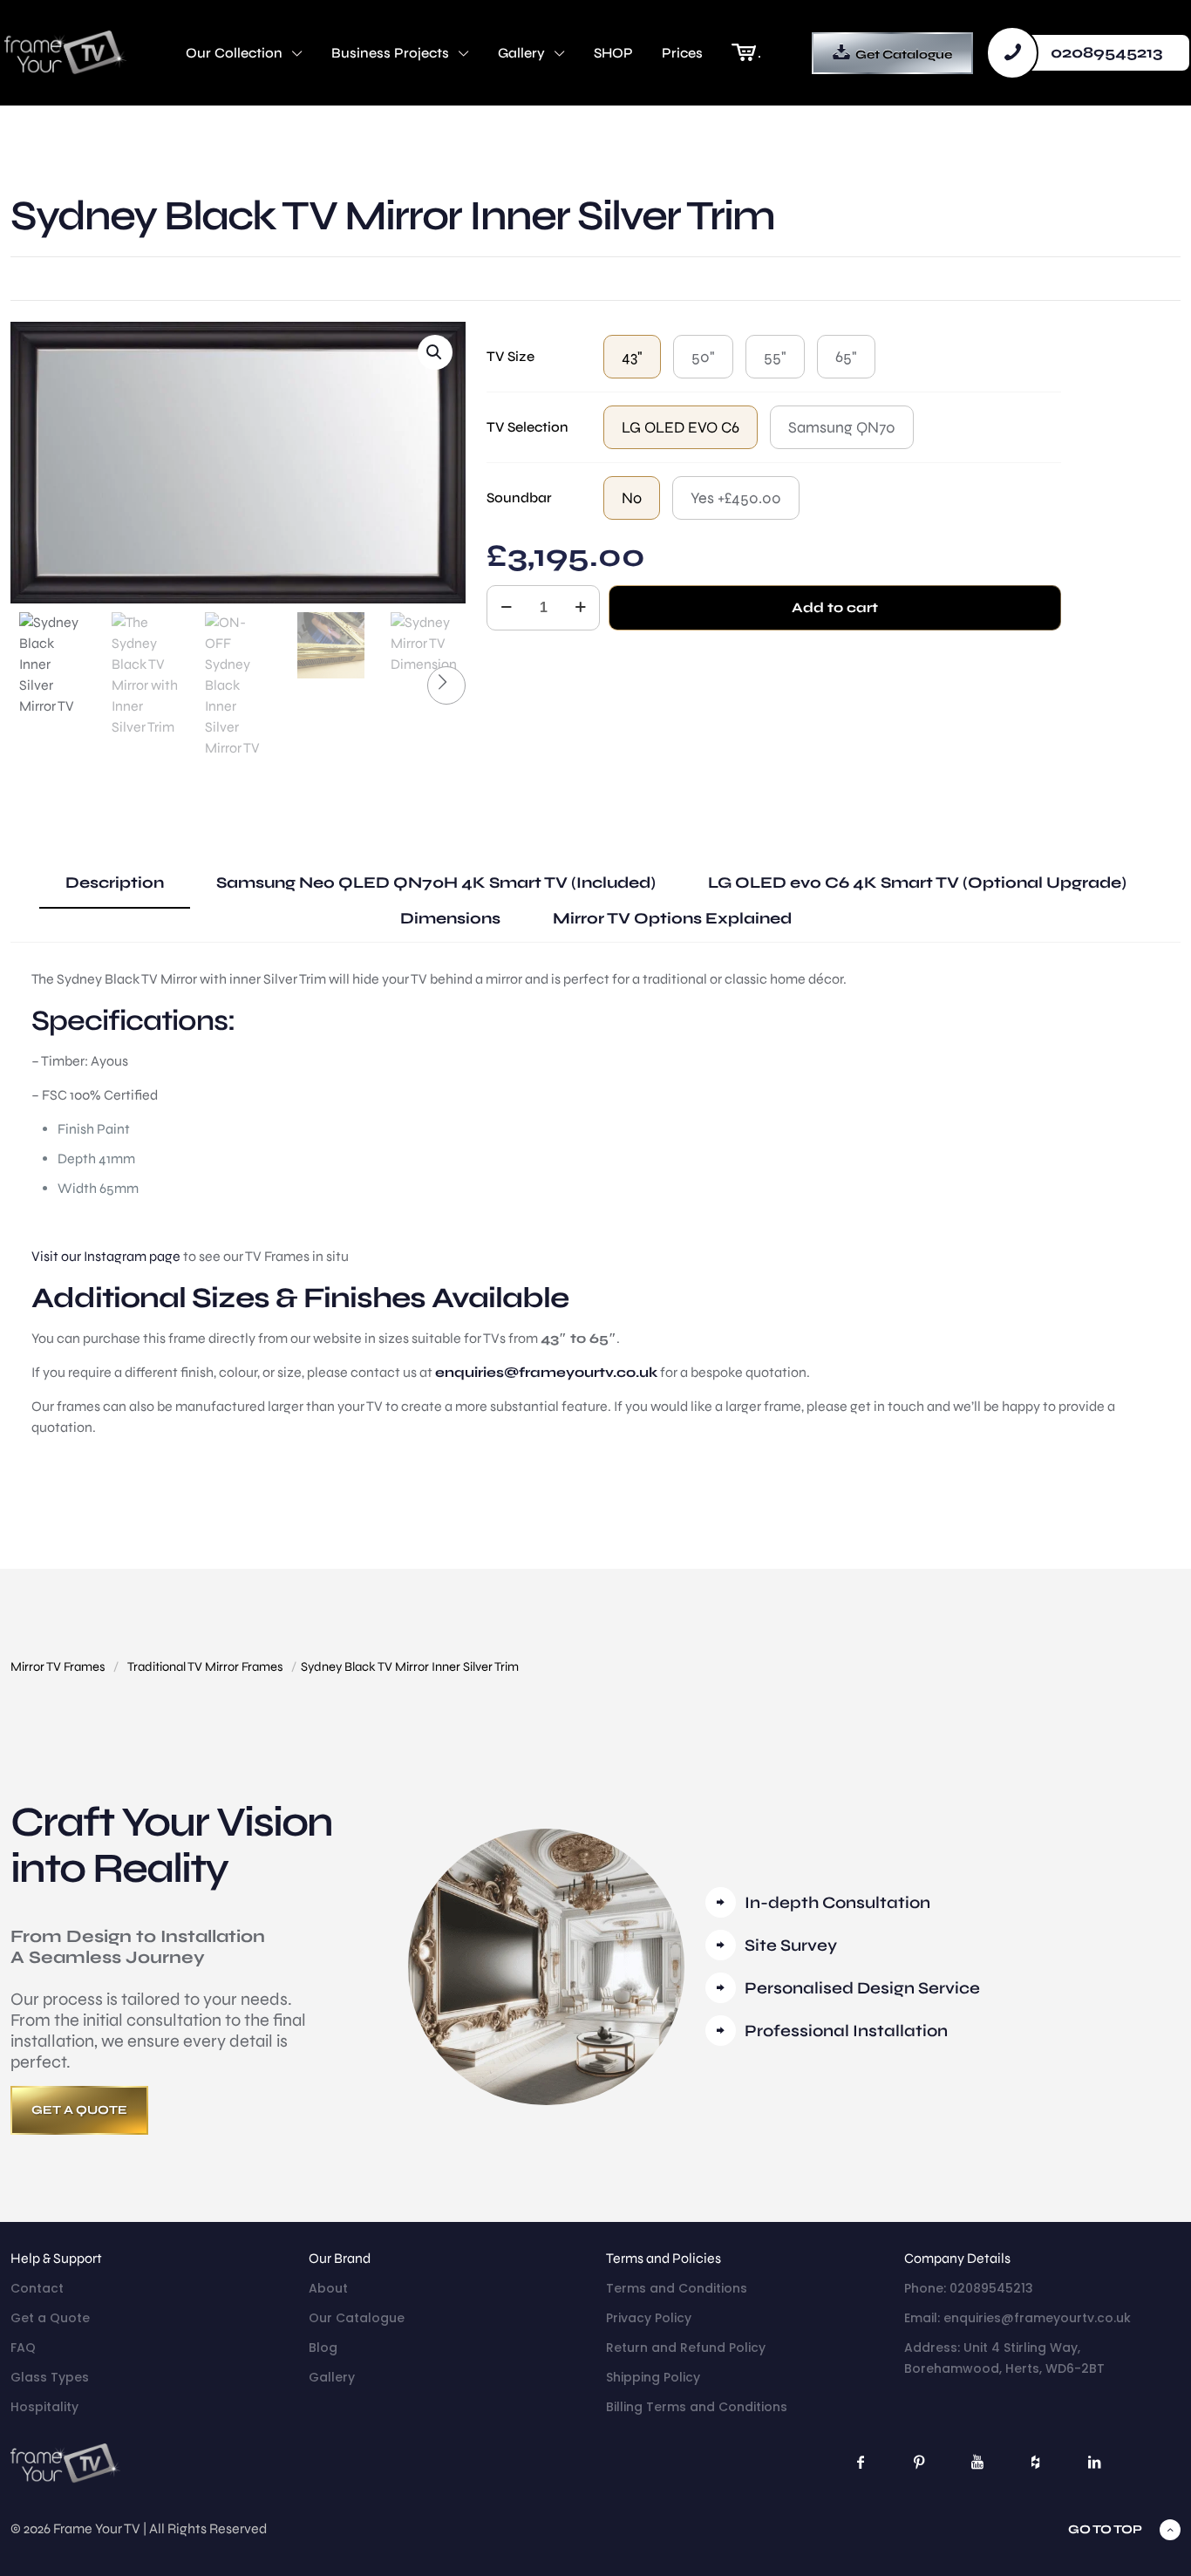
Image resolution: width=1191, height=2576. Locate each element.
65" (846, 357)
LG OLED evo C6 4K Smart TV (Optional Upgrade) (917, 883)
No (632, 498)
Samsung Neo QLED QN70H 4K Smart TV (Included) (436, 883)
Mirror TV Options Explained (672, 918)
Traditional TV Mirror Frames (205, 1666)
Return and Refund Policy (686, 2348)
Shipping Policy (653, 2377)
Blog (323, 2348)
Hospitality (44, 2407)
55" (775, 357)
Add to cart (835, 607)
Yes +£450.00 (736, 498)
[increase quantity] (580, 608)
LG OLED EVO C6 (681, 427)
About (328, 2288)
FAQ (23, 2348)
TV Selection (527, 427)
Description (115, 883)
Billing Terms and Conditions (697, 2407)
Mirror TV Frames (58, 1666)
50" (703, 357)
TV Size (510, 356)
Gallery (332, 2377)
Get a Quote (50, 2318)
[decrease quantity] (506, 608)
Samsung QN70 (842, 427)
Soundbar (519, 497)
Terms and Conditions (677, 2288)
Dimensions (450, 918)
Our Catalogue (357, 2318)
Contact (37, 2288)
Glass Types (50, 2377)
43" (632, 357)
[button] (435, 352)
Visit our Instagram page (106, 1256)
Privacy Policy (649, 2318)
